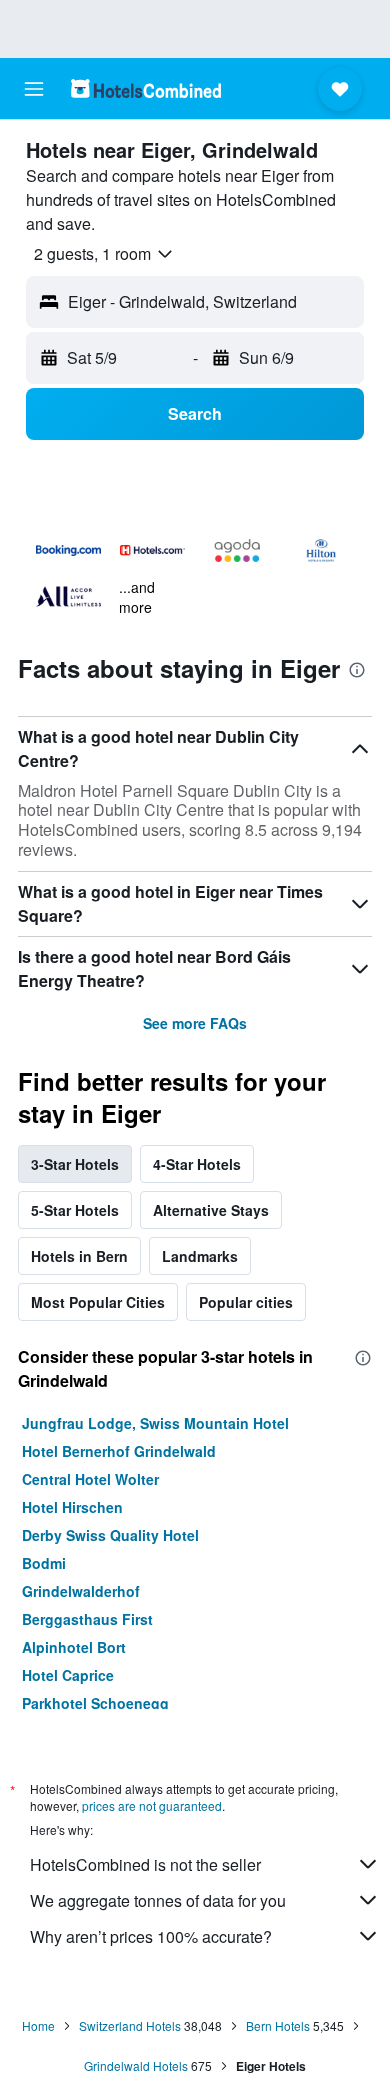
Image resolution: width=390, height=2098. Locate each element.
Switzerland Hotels (130, 2025)
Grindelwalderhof (81, 1591)
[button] (34, 89)
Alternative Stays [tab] (211, 1210)
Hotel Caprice (68, 1675)
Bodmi (44, 1563)
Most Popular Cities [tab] (98, 1302)
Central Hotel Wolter (90, 1479)
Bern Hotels (278, 2025)
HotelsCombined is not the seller (145, 1864)
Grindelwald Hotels (136, 2065)
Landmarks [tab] (200, 1256)
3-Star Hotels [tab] (75, 1164)
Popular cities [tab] (246, 1302)
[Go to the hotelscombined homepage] (146, 88)
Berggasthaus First (87, 1619)
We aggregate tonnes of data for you (158, 1900)
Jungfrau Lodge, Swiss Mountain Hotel (155, 1423)
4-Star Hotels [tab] (197, 1164)
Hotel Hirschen (72, 1507)
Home (38, 2025)
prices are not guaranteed (152, 1805)
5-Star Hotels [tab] (75, 1210)
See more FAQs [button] (195, 1023)
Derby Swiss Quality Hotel (110, 1535)
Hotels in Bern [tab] (79, 1256)
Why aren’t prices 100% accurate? (151, 1936)
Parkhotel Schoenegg (95, 1703)
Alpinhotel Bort (74, 1647)
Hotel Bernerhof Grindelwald (119, 1451)
